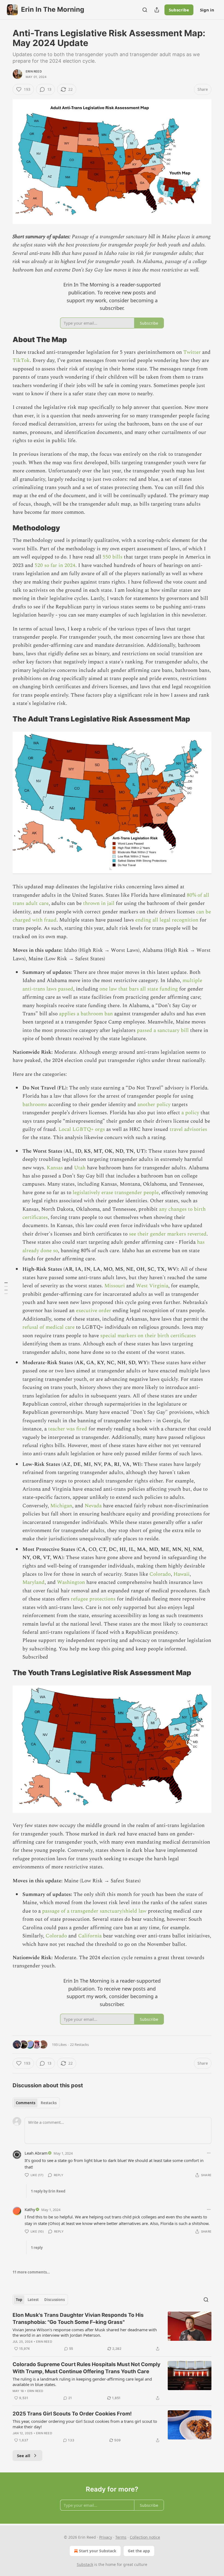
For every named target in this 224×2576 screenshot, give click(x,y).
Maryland (33, 1582)
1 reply (37, 2248)
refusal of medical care (49, 1327)
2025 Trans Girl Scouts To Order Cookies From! (72, 2414)
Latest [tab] (33, 2300)
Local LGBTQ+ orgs (82, 1129)
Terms (121, 2537)
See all (24, 2456)
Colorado (160, 1574)
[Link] (5, 340)
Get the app (139, 2551)
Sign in (207, 10)
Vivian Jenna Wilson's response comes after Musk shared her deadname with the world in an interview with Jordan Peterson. (85, 2332)
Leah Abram (36, 2153)
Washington (72, 1582)
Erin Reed (34, 71)
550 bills (113, 557)
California (90, 1936)
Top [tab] (19, 2300)
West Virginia (152, 1286)
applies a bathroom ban (86, 1014)
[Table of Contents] (6, 1288)
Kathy (30, 2209)
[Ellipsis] (209, 2153)
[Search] (145, 10)
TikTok (21, 360)
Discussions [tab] (54, 2300)
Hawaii (182, 1574)
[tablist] (36, 2103)
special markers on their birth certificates (148, 1336)
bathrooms (35, 1105)
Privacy (106, 2537)
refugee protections (92, 1599)
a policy (190, 1113)
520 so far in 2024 (55, 565)
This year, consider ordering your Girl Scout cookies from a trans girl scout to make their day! (85, 2424)
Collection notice (145, 2537)
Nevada (93, 1506)
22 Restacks (79, 2045)
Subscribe (179, 10)
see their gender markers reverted (168, 1234)
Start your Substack (98, 2551)
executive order (94, 1311)
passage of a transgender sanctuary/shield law (94, 1911)
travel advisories (188, 1129)
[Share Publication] (157, 10)
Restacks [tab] (49, 2103)
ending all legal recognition (167, 920)
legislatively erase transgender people (116, 1193)
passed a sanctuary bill (163, 1030)
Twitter (192, 352)
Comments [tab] (26, 2103)
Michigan (61, 1506)
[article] (112, 2332)
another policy (154, 1105)
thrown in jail (99, 903)
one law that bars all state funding (139, 989)
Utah (80, 1168)
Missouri (115, 1286)
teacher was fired (68, 1429)
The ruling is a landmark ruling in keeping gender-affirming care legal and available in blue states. (82, 2382)
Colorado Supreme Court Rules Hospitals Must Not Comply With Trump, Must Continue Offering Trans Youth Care (86, 2368)
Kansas (55, 1168)
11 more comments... (31, 2272)
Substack (85, 2564)
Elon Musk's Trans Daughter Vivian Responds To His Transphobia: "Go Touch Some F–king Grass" (78, 2319)
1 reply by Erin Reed (48, 2191)
